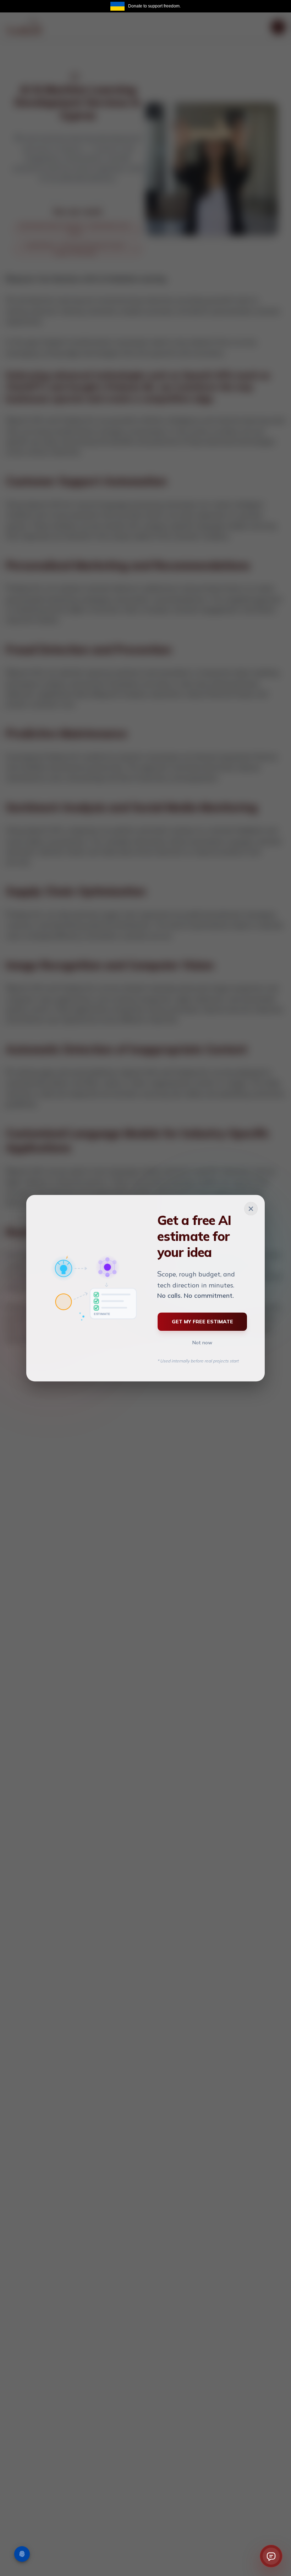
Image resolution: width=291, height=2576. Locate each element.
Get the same (272, 6)
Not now (202, 1343)
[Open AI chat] (271, 2556)
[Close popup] (251, 1209)
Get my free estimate (202, 1322)
